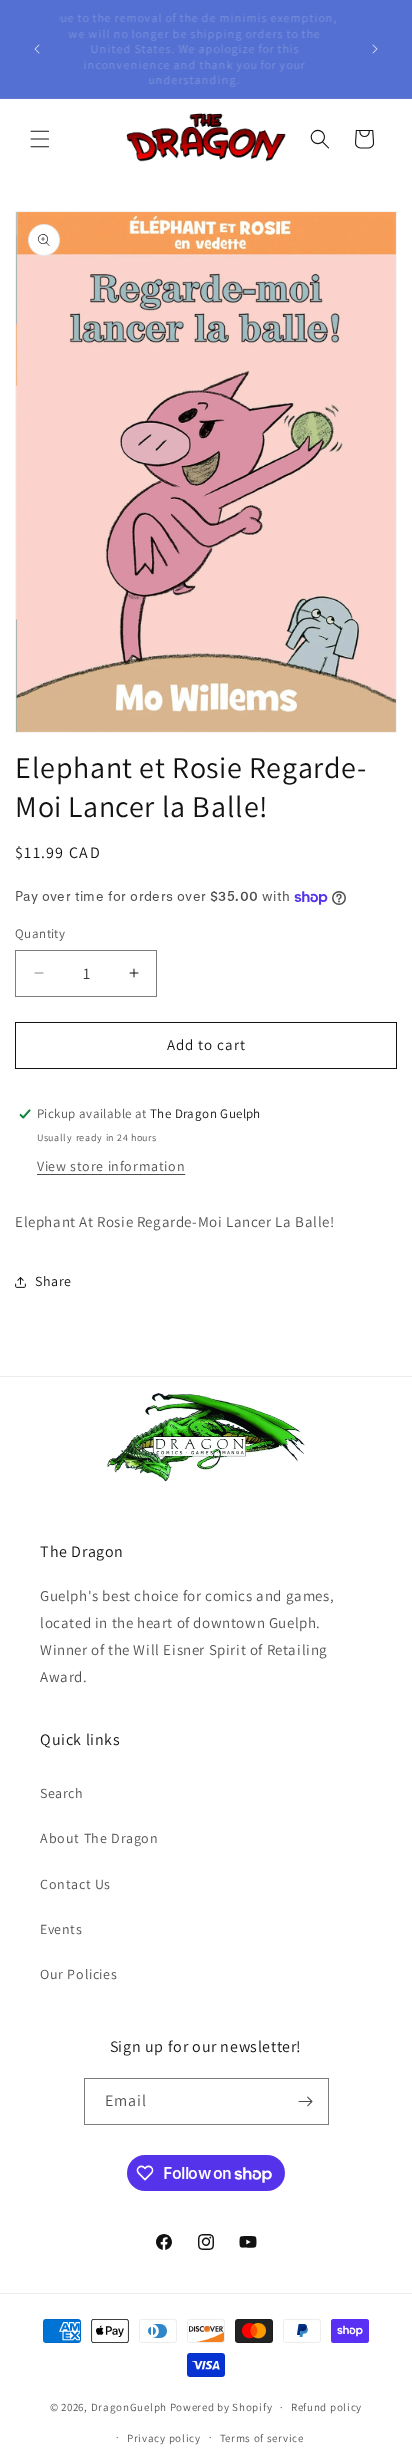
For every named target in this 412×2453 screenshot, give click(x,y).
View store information (111, 1166)
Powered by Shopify (221, 2407)
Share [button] (53, 1281)
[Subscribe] (306, 2101)
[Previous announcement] (37, 49)
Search (62, 1793)
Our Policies (78, 1974)
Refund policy (326, 2407)
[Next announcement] (375, 49)
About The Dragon (99, 1838)
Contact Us (75, 1884)
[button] (40, 139)
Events (61, 1929)
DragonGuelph (129, 2407)
